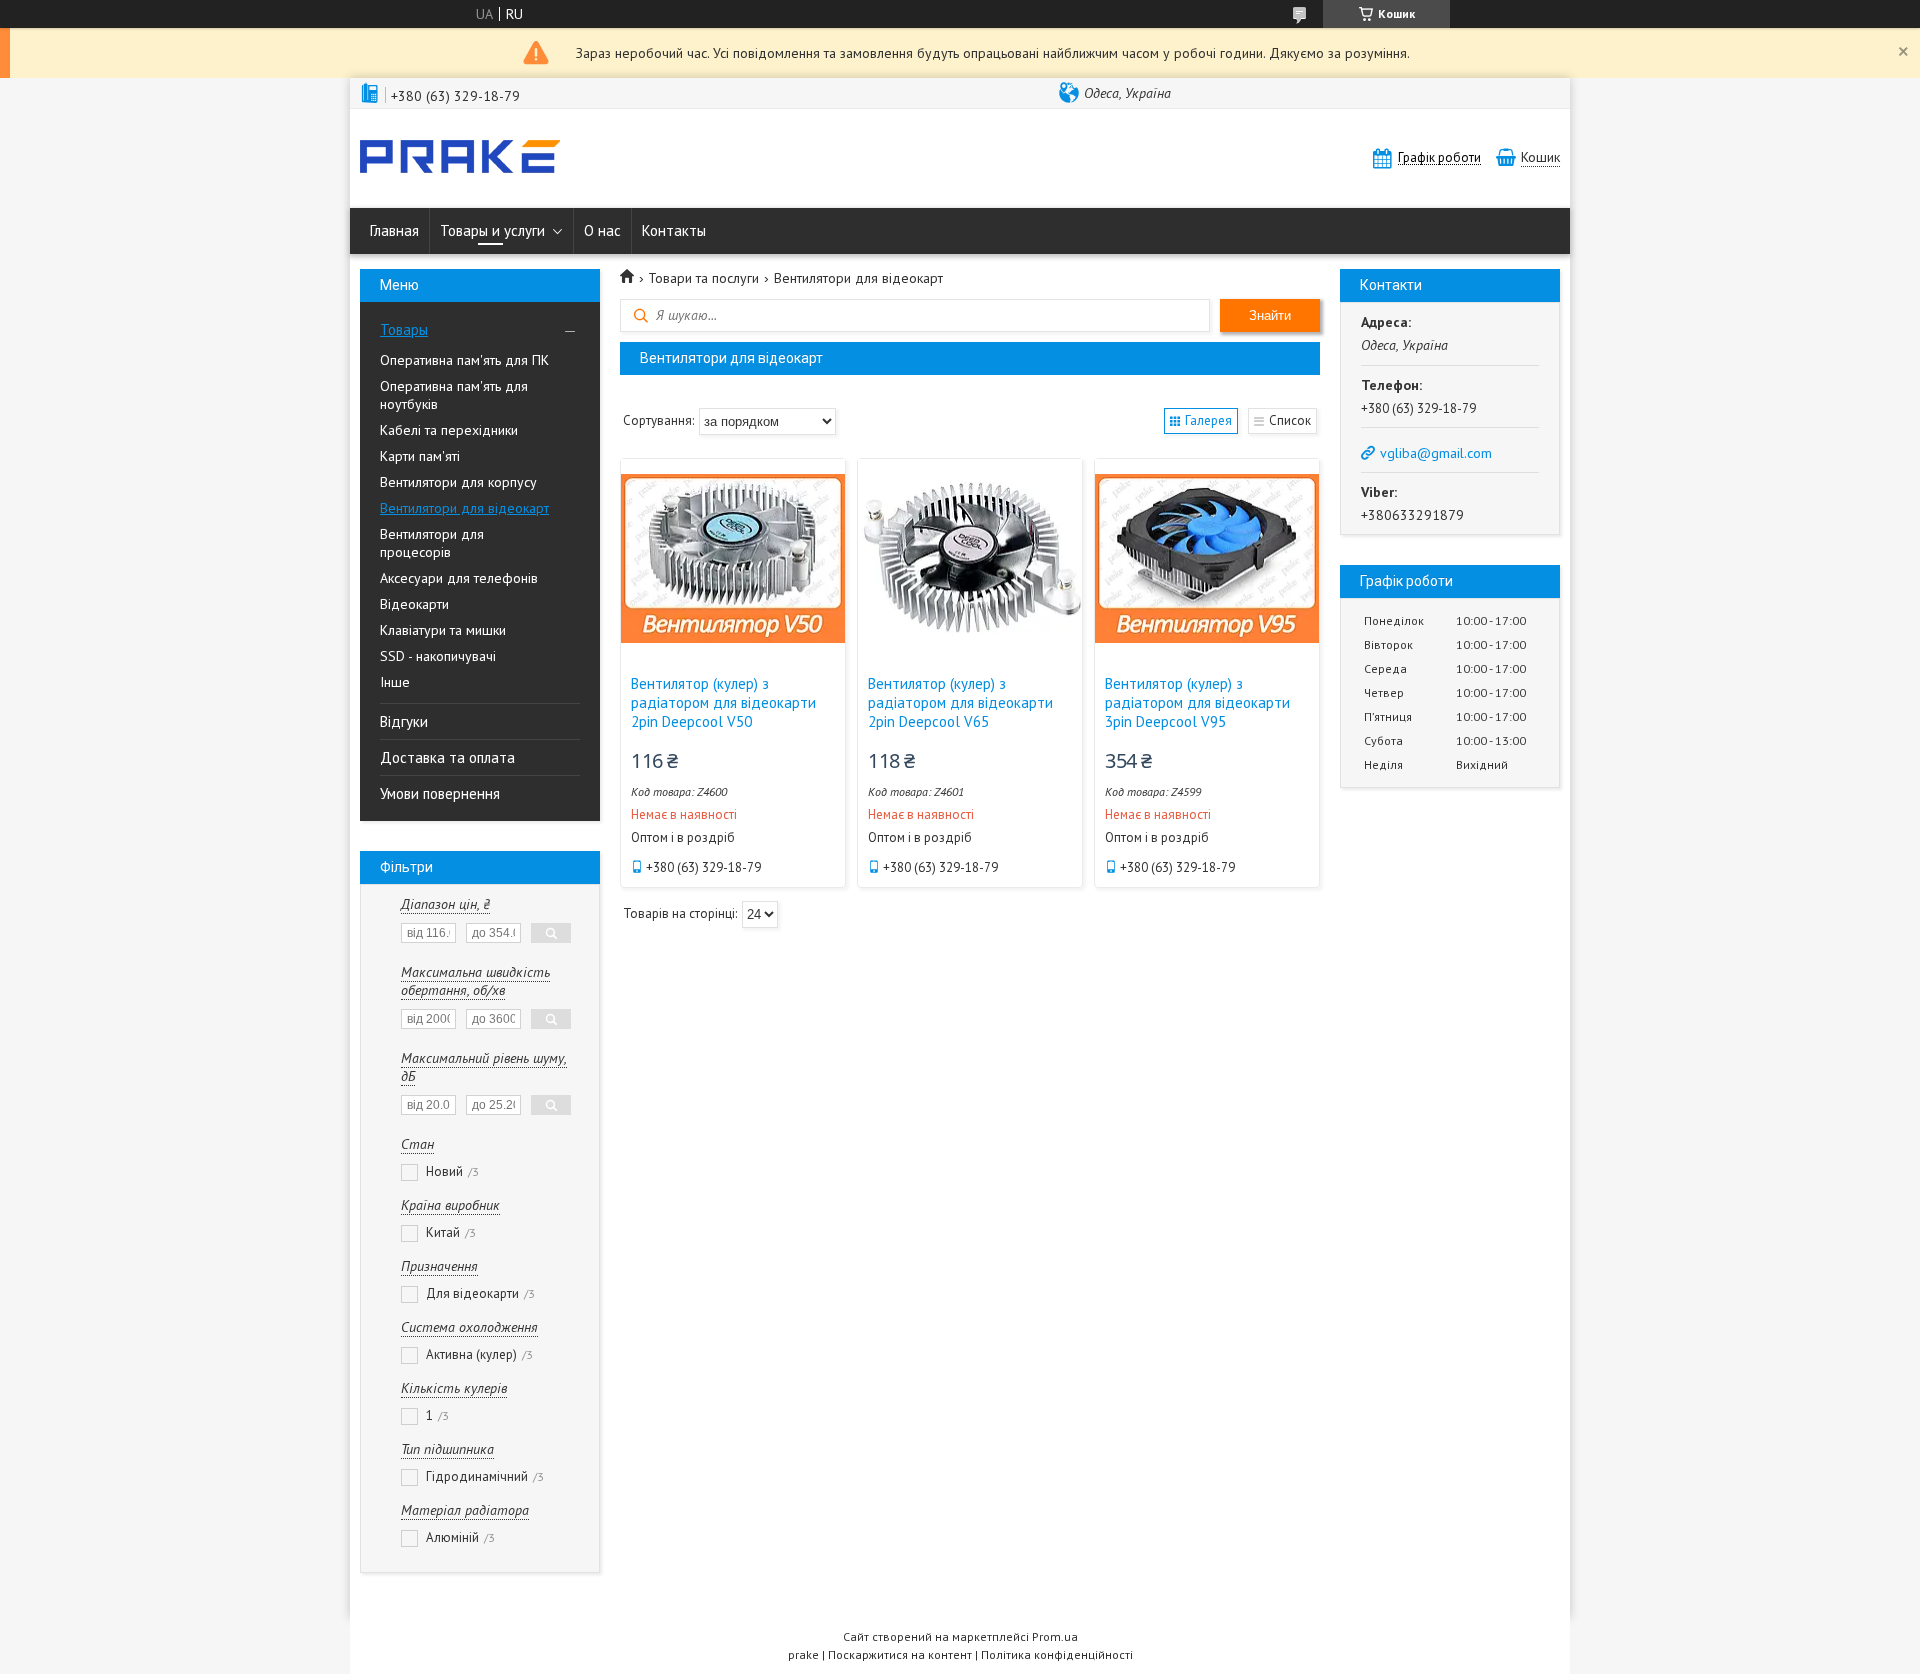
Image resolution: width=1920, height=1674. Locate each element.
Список (1290, 420)
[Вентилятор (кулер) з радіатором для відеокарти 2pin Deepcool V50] (733, 559)
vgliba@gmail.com (1436, 453)
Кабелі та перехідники (449, 430)
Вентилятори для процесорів (432, 543)
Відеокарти (414, 604)
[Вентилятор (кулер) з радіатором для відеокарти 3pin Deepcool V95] (1207, 559)
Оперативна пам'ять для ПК (464, 360)
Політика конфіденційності (1057, 1654)
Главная (394, 230)
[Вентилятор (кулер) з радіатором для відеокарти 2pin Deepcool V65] (970, 559)
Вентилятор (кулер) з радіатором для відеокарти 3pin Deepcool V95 (1197, 702)
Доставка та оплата (447, 757)
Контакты (674, 230)
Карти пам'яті (420, 456)
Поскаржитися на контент (900, 1654)
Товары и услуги (492, 230)
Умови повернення (440, 793)
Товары (404, 329)
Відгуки (404, 721)
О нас (602, 230)
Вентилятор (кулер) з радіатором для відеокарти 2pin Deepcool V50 (723, 702)
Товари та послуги (703, 278)
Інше (395, 682)
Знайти (1270, 315)
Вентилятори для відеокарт (464, 508)
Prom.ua (1055, 1636)
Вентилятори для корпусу (458, 482)
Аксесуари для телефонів (459, 578)
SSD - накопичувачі (438, 656)
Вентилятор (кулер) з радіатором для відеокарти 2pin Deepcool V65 (960, 702)
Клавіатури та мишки (443, 630)
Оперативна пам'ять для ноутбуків (454, 395)
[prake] (460, 158)
